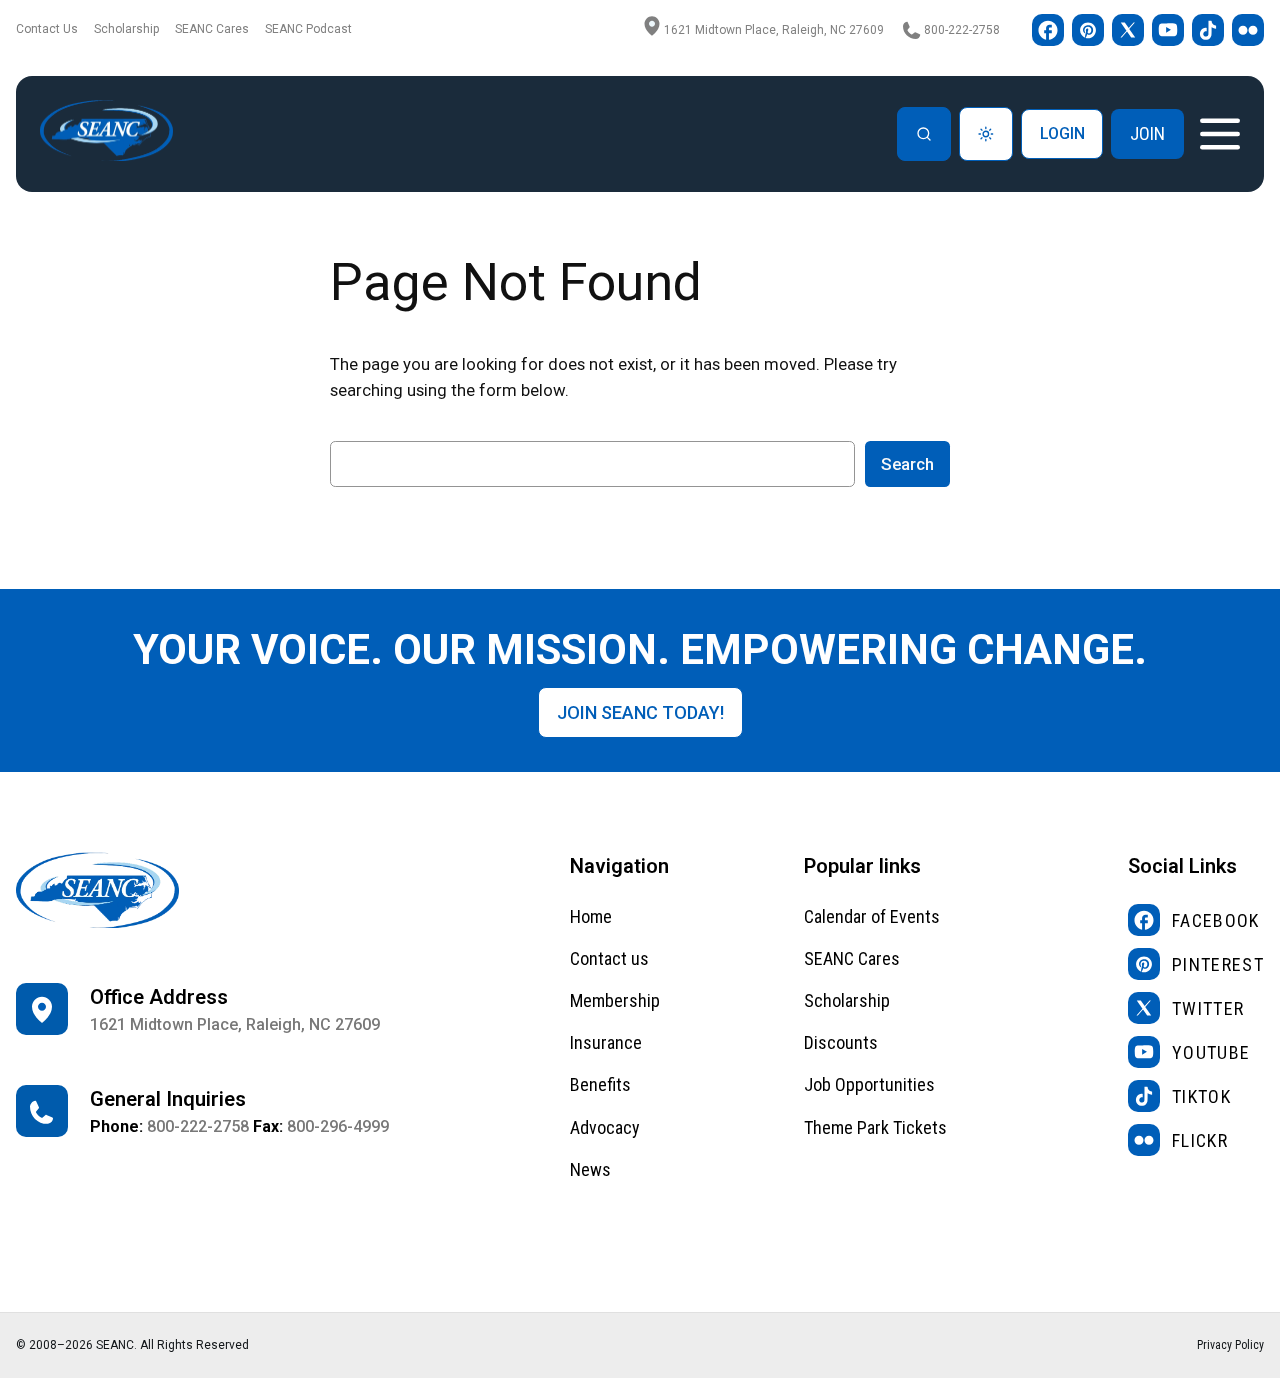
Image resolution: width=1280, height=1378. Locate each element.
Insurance (606, 1042)
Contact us (609, 958)
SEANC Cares (212, 29)
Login (1062, 133)
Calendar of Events (872, 916)
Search (907, 464)
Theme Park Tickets (875, 1127)
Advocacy (605, 1127)
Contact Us (47, 29)
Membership (615, 1000)
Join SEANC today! (640, 712)
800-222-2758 (962, 30)
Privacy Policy (1230, 1345)
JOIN (1147, 133)
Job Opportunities (869, 1084)
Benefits (600, 1084)
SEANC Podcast (308, 29)
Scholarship (126, 29)
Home (591, 916)
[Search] (924, 134)
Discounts (841, 1042)
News (590, 1169)
